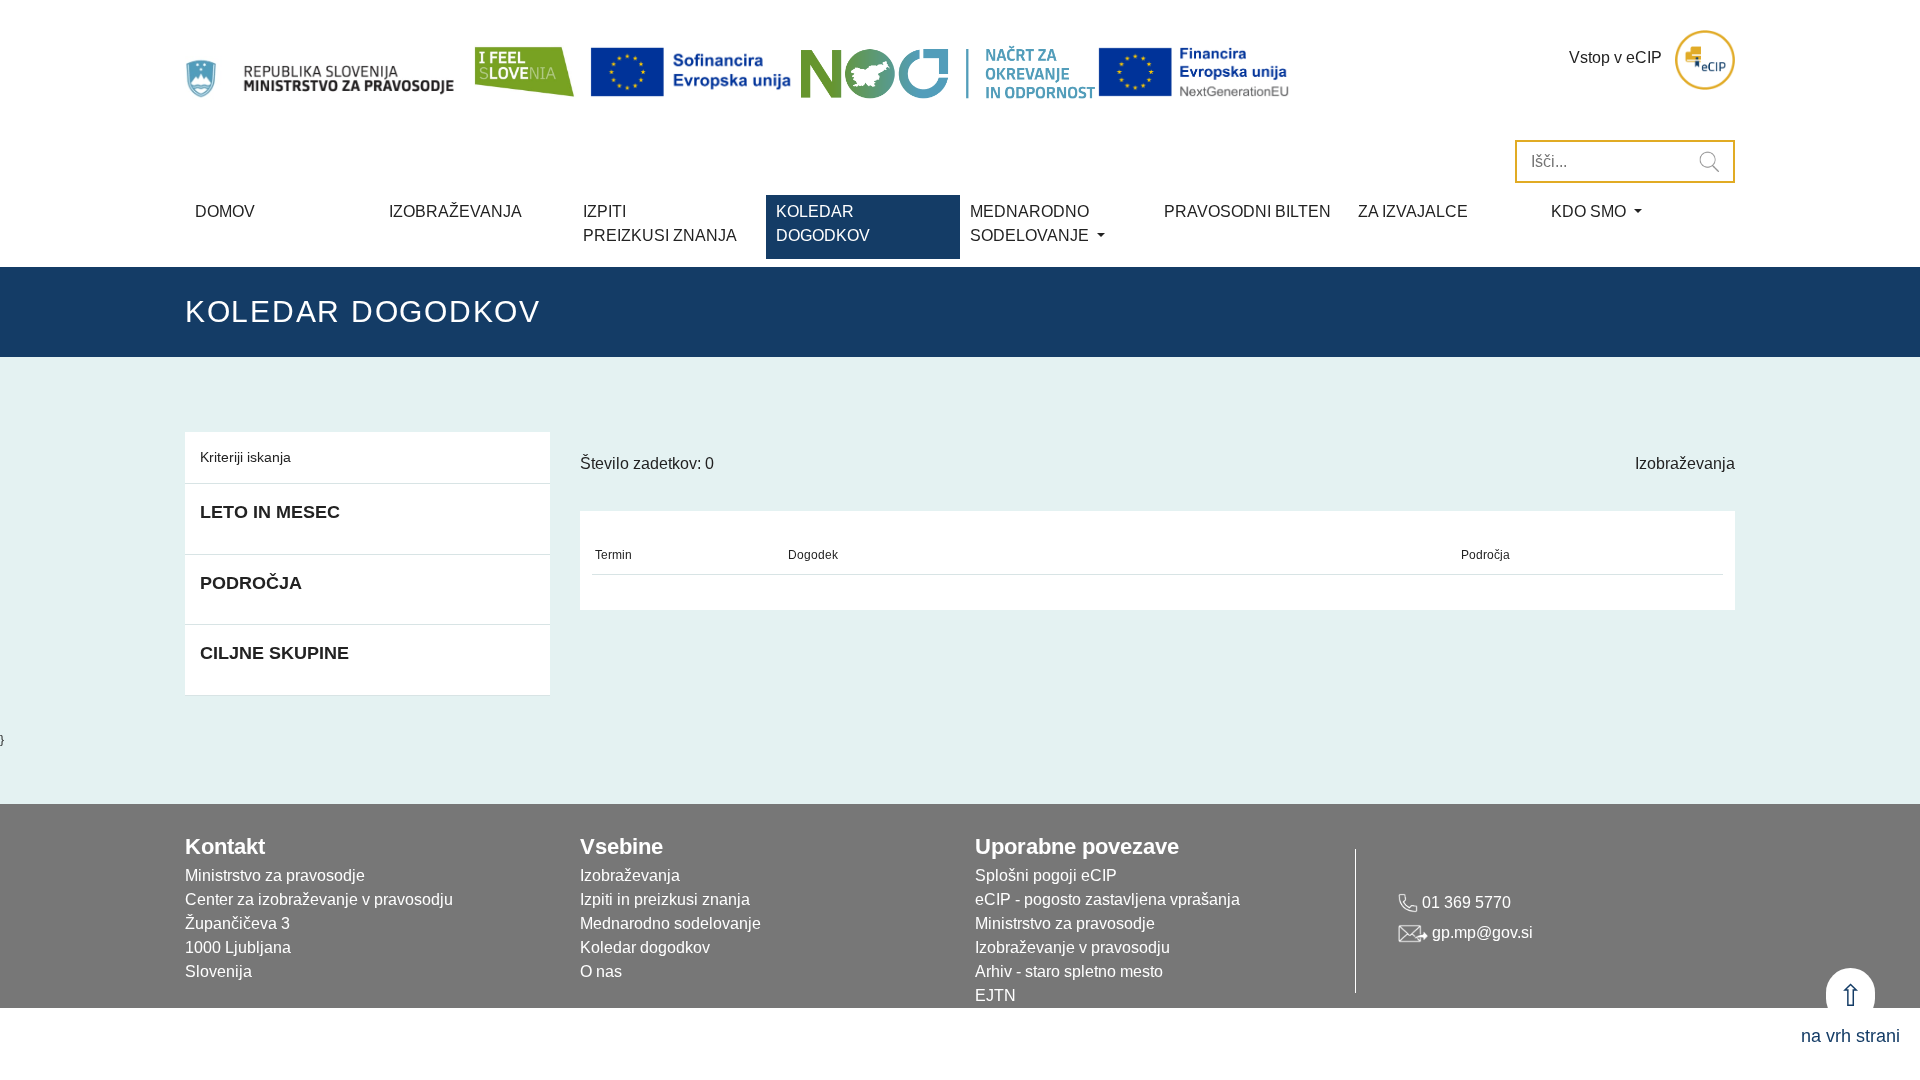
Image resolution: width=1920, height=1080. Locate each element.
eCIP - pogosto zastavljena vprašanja (1107, 899)
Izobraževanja (455, 211)
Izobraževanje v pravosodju (1072, 947)
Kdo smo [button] (1590, 211)
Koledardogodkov (823, 223)
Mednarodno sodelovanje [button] (1031, 223)
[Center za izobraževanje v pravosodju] (322, 60)
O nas (601, 971)
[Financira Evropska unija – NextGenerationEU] (1195, 72)
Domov (225, 211)
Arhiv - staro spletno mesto (1069, 971)
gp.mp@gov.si (1480, 932)
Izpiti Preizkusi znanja (660, 223)
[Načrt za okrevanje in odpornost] (947, 72)
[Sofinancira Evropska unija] (694, 72)
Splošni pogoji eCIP (1046, 875)
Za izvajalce (1413, 211)
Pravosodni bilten (1247, 211)
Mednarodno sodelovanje (670, 923)
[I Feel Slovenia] (523, 60)
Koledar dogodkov (645, 947)
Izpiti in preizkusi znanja (665, 899)
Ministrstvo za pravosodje (1065, 923)
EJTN (995, 995)
